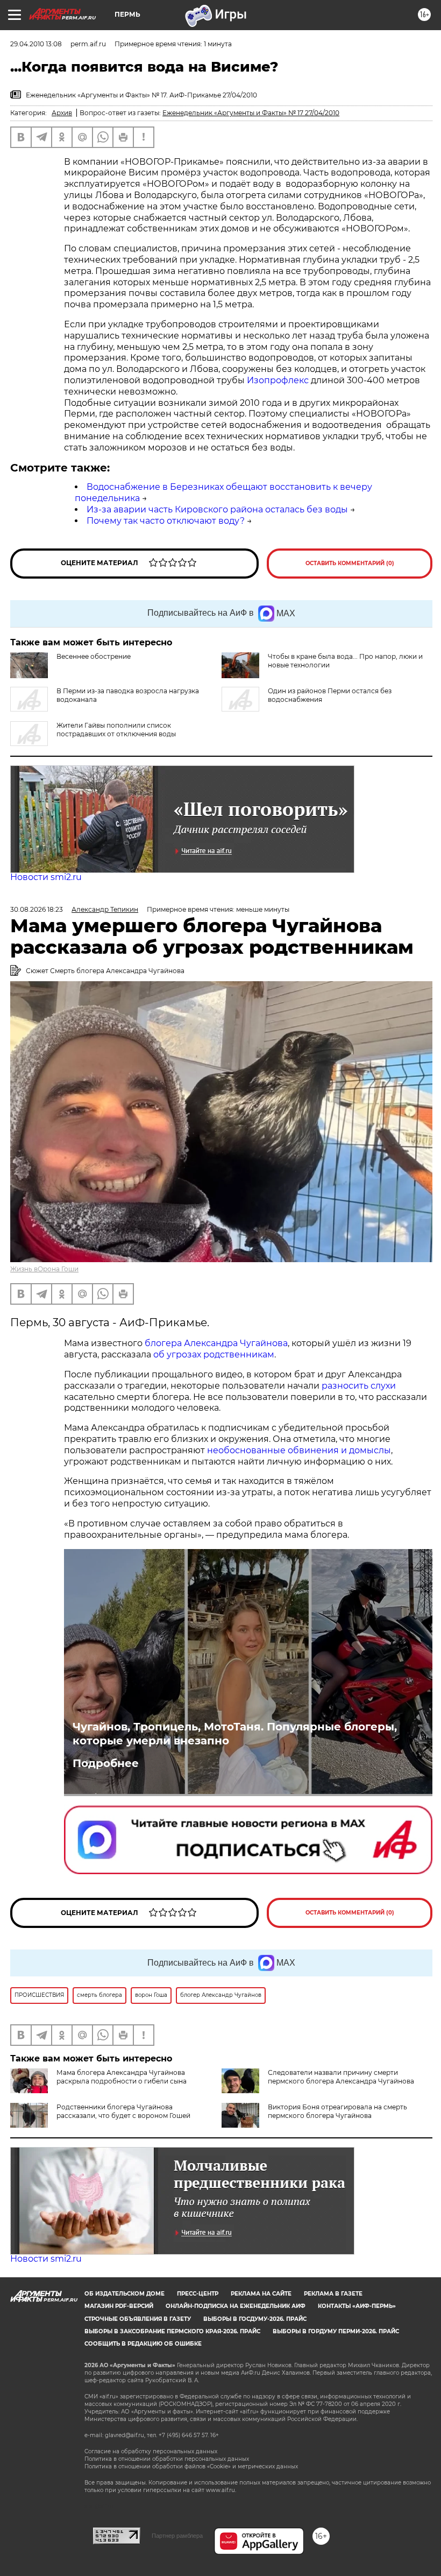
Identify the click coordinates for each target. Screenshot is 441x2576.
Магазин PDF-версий (119, 2306)
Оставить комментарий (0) (350, 563)
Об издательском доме (125, 2294)
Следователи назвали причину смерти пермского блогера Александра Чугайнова (341, 2077)
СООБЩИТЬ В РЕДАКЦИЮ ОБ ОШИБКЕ (143, 2344)
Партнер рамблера (177, 2536)
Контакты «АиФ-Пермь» (357, 2306)
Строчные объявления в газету (138, 2319)
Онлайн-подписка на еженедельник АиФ (236, 2306)
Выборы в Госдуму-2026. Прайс (255, 2319)
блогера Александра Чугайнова (216, 1343)
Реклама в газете (333, 2294)
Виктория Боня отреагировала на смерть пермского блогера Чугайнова (337, 2111)
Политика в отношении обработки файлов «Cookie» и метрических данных (191, 2466)
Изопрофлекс (278, 380)
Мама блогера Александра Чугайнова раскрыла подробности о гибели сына (122, 2077)
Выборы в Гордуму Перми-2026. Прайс (336, 2331)
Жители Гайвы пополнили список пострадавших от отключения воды (116, 730)
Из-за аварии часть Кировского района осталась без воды (217, 509)
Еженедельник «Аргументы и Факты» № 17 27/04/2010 (251, 113)
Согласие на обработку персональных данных (151, 2451)
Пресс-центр (198, 2294)
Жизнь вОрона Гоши (44, 1269)
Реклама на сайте (261, 2294)
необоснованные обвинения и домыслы (299, 1450)
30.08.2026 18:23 (37, 909)
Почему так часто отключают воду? (166, 521)
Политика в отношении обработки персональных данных (167, 2459)
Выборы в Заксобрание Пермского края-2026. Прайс (172, 2331)
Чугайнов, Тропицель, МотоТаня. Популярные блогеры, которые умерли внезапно (235, 1734)
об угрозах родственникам (214, 1354)
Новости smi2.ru (46, 877)
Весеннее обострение (94, 656)
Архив (62, 113)
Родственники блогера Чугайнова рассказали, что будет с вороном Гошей (123, 2111)
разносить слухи (359, 1386)
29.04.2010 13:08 (36, 44)
